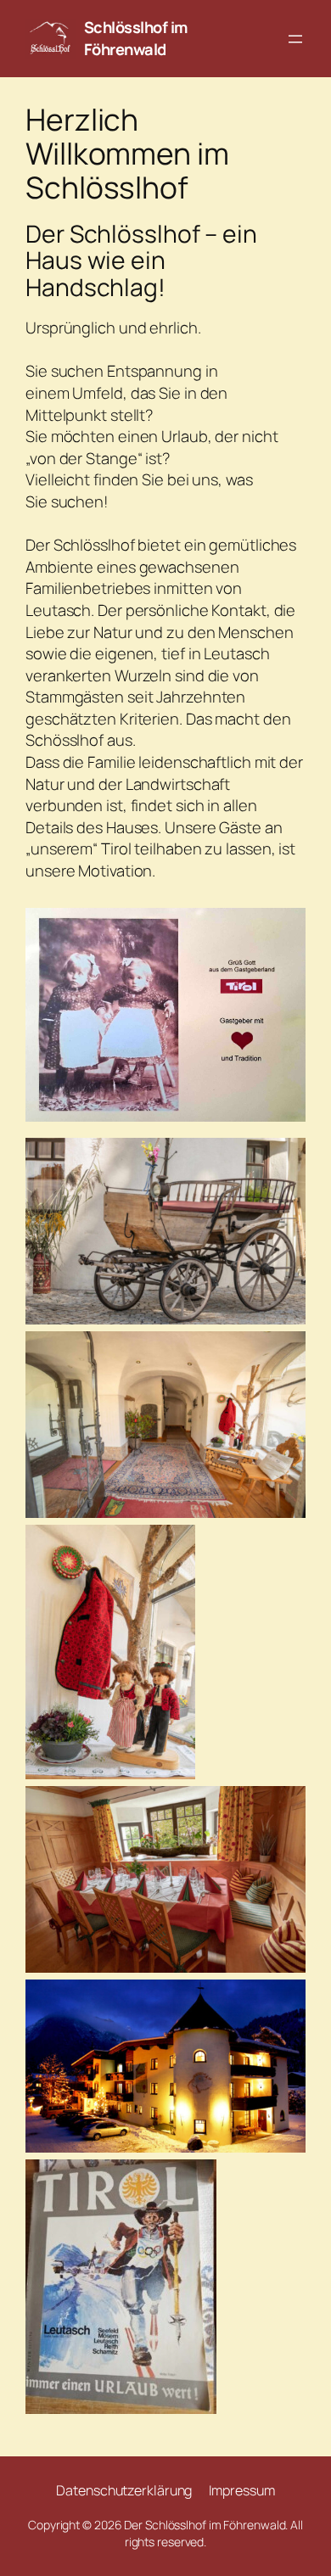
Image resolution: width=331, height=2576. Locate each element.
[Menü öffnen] (295, 39)
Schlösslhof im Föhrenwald (136, 38)
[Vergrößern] (283, 930)
